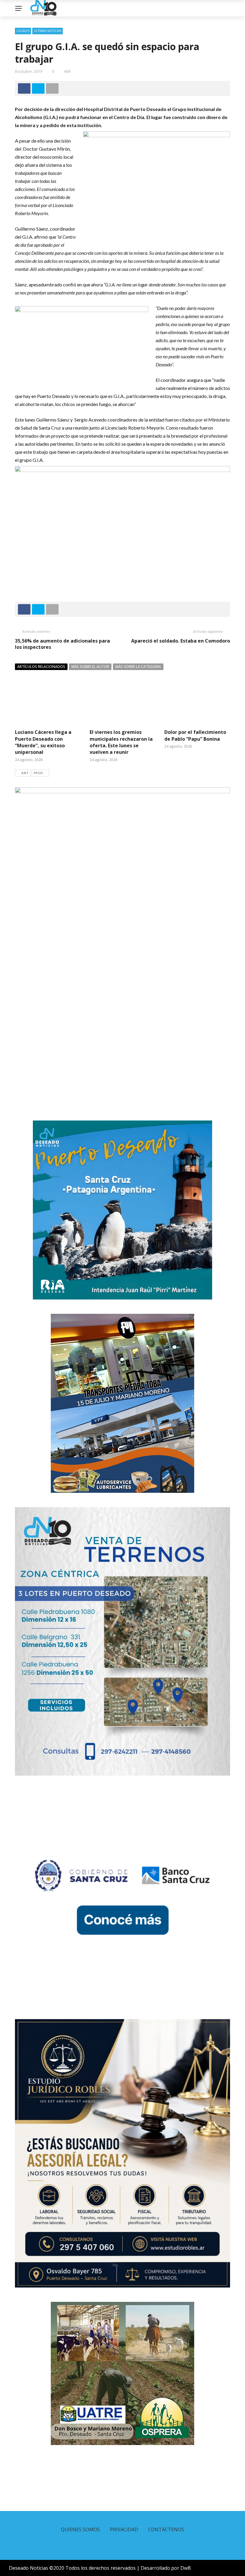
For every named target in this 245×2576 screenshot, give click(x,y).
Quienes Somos (80, 2529)
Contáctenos (166, 2529)
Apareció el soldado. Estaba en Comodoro (181, 641)
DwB (186, 2568)
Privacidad (124, 2529)
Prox (38, 773)
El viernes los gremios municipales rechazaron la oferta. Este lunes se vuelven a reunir (121, 742)
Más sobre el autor (90, 667)
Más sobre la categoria (138, 667)
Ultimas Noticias (48, 31)
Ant (25, 773)
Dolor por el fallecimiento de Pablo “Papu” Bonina (195, 735)
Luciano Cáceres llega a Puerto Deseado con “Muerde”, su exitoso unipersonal (43, 742)
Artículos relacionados (41, 667)
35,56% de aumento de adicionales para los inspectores (62, 644)
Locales (23, 31)
